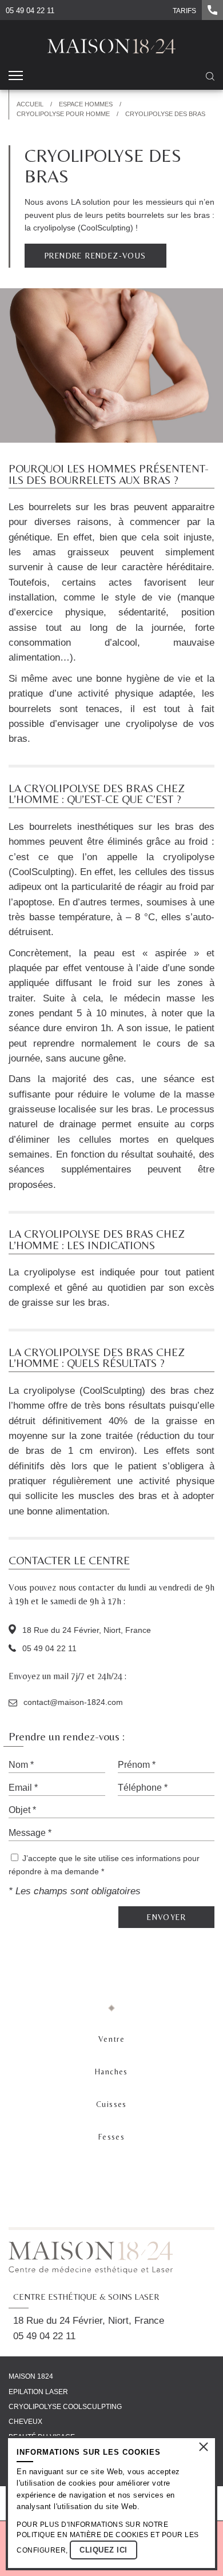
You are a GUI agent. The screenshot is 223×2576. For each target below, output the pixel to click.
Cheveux (25, 2422)
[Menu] (16, 77)
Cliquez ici (103, 2550)
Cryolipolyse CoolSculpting (65, 2407)
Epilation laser (38, 2391)
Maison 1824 (31, 2376)
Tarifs (184, 11)
